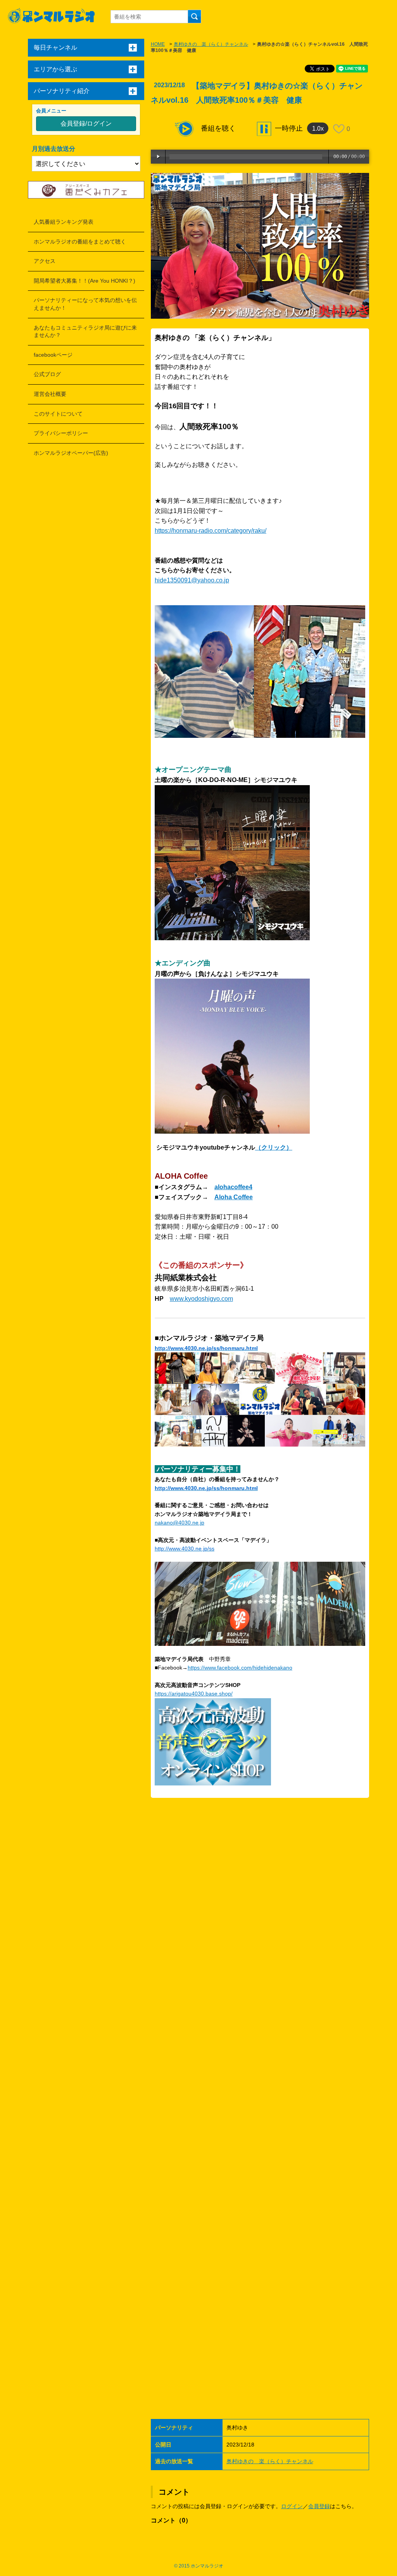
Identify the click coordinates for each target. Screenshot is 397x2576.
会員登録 (319, 2506)
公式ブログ (47, 374)
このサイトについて (58, 414)
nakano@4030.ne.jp (180, 1523)
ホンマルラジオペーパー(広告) (71, 453)
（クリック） (274, 1147)
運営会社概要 (50, 394)
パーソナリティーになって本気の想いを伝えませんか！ (85, 304)
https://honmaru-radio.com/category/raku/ (211, 531)
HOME (158, 44)
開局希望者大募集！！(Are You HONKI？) (85, 281)
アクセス (45, 261)
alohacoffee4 (233, 1187)
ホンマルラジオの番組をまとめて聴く (80, 242)
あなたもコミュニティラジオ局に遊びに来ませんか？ (85, 331)
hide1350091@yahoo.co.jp (192, 580)
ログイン (292, 2506)
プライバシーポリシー (61, 433)
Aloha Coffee (234, 1197)
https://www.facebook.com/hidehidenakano (240, 1668)
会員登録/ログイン (86, 123)
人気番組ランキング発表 (64, 222)
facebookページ (53, 355)
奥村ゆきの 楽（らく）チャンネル (211, 44)
